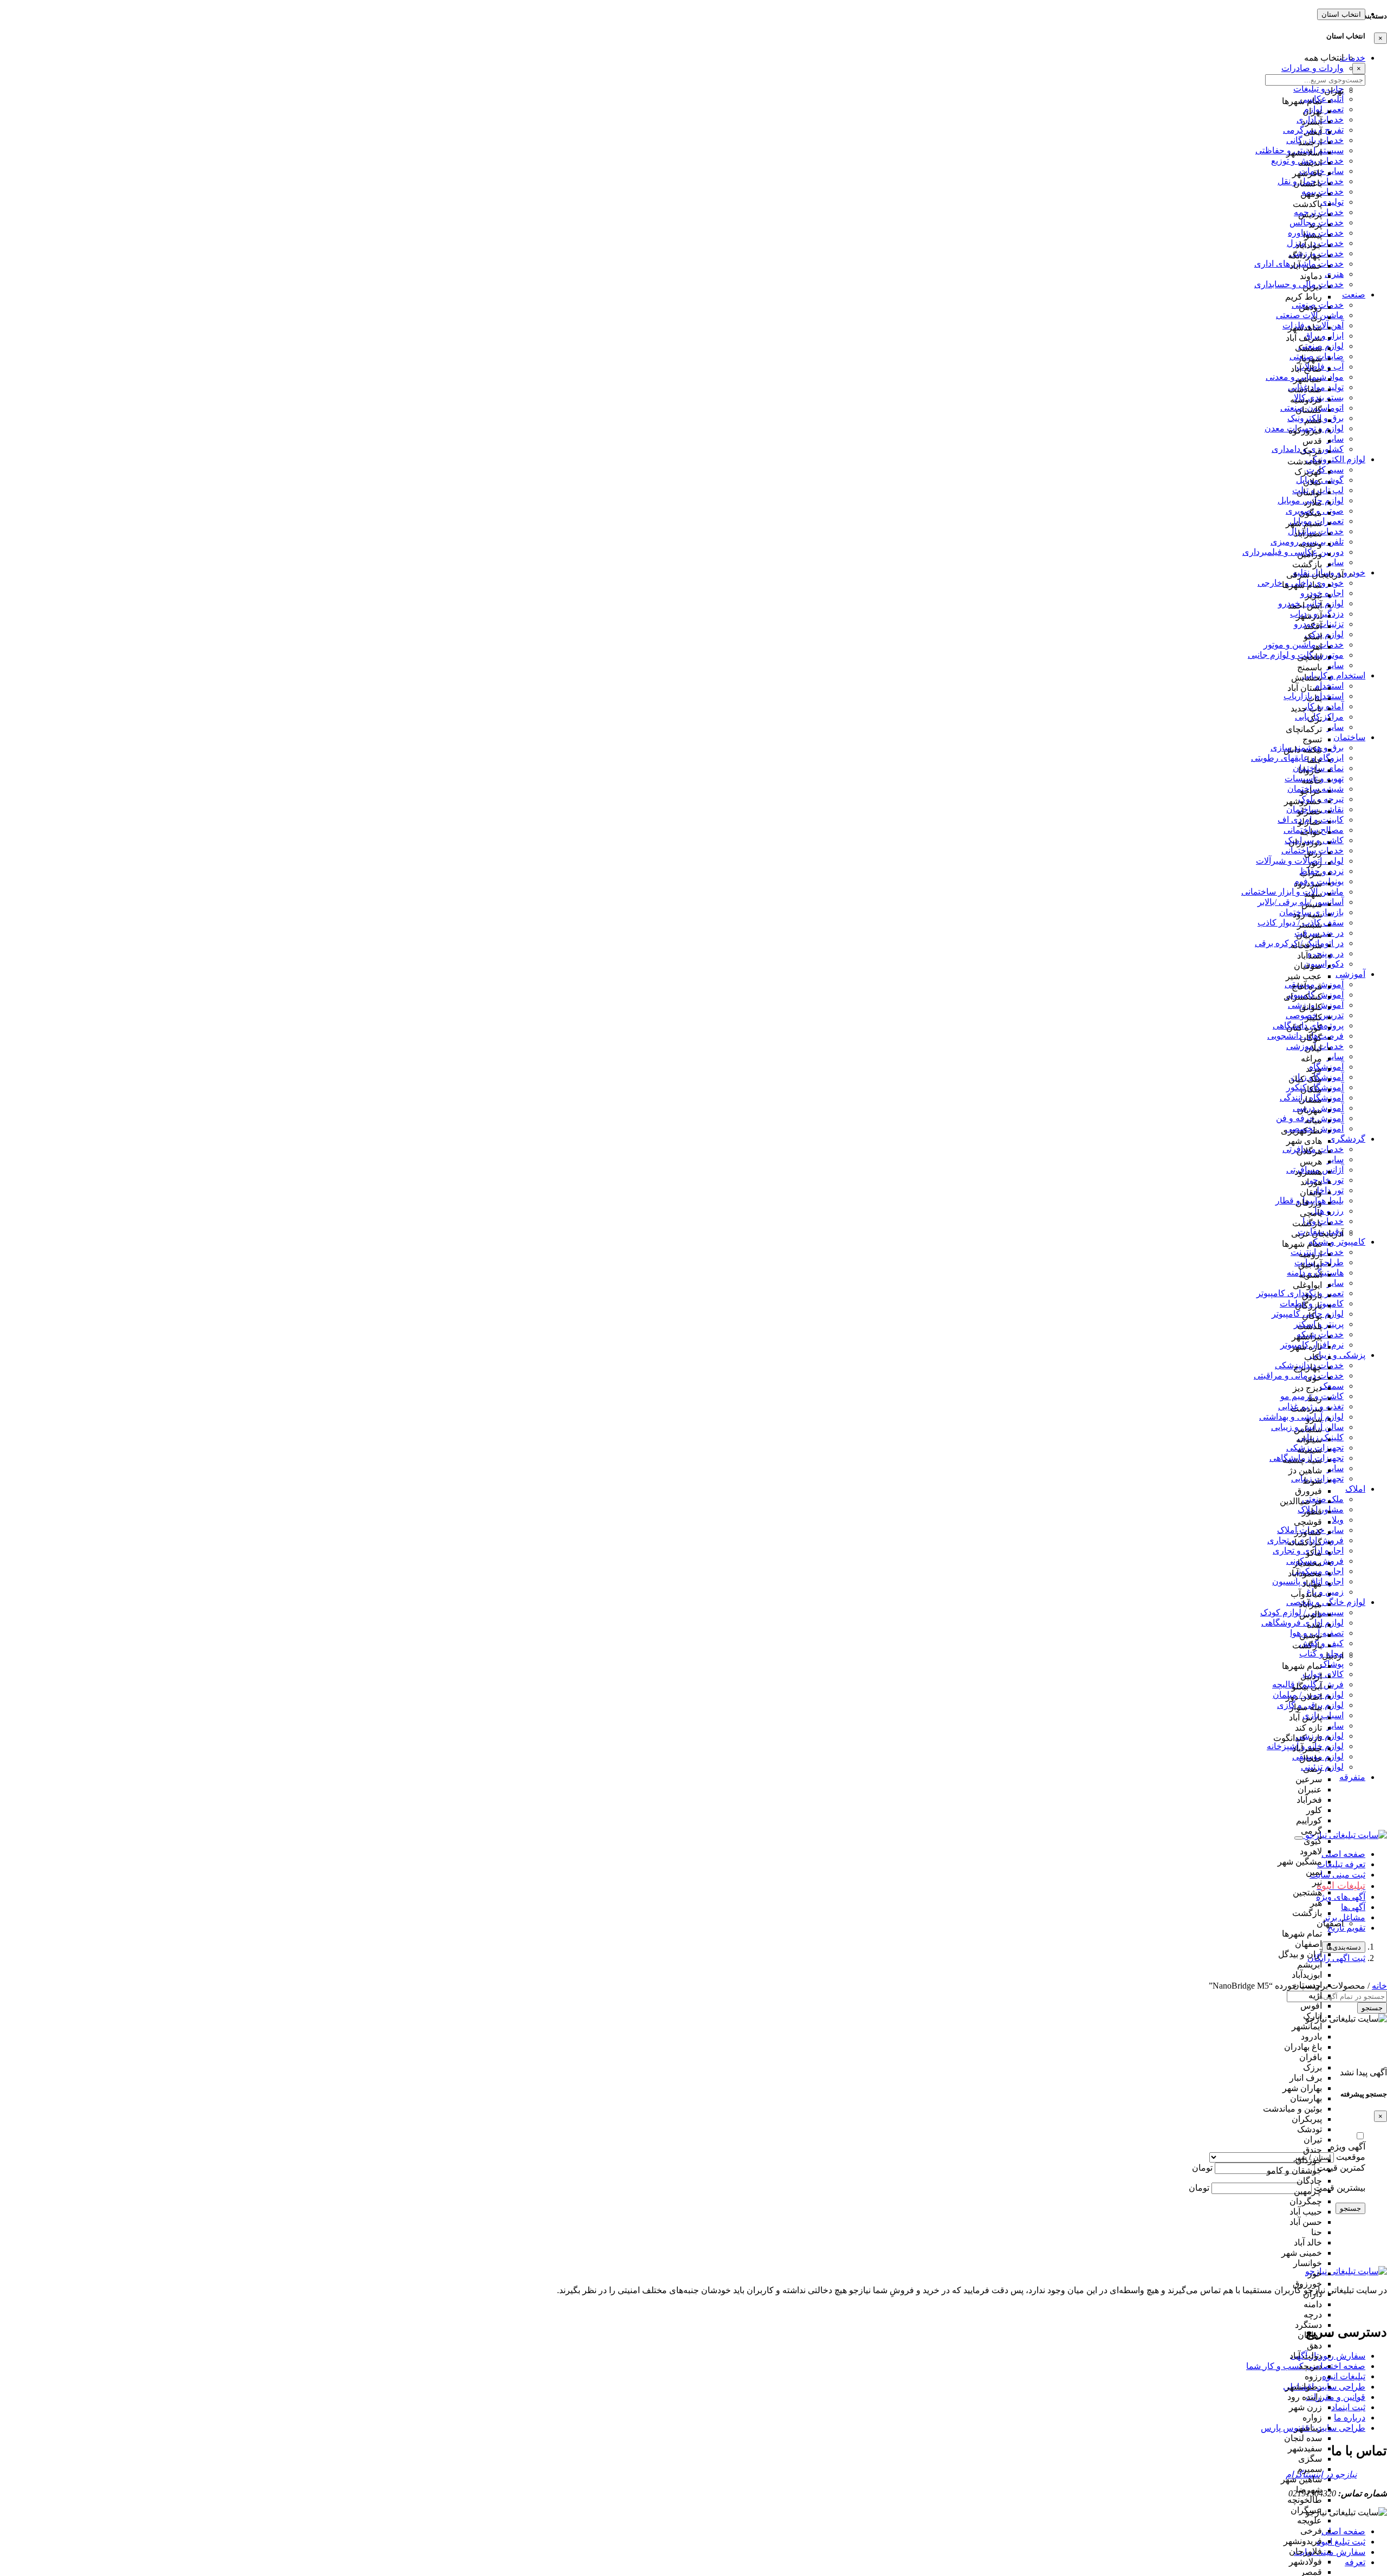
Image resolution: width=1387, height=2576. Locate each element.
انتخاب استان (1341, 14)
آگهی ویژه (1348, 2147)
